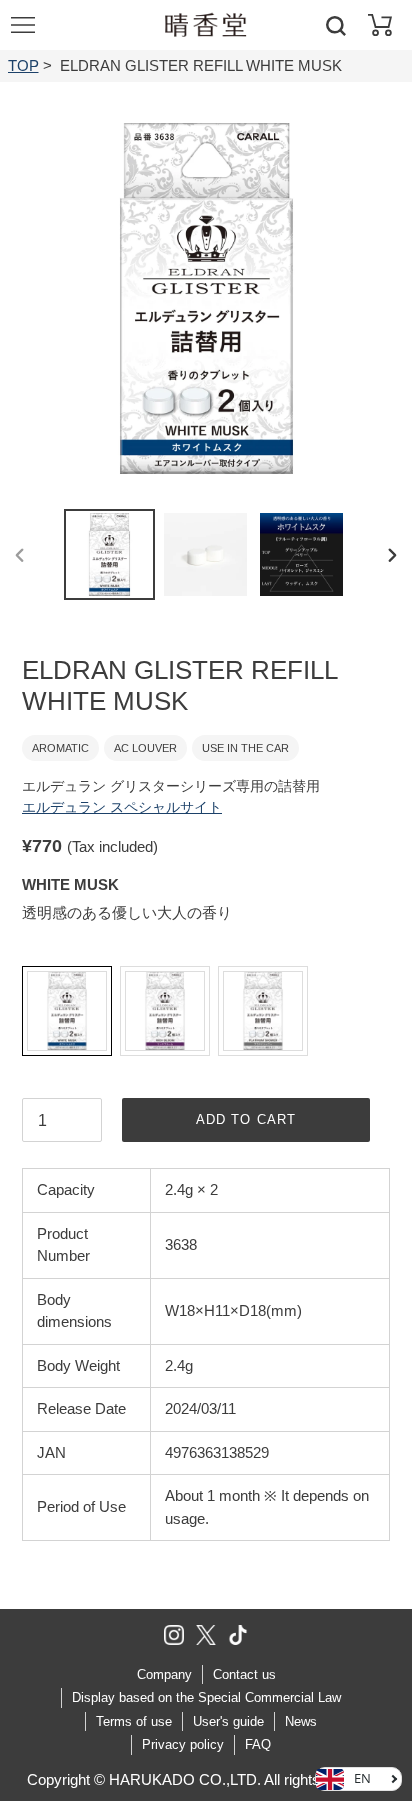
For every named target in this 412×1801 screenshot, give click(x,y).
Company (164, 1674)
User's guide (228, 1721)
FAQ (258, 1744)
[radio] (67, 1011)
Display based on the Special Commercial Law (206, 1697)
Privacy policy (183, 1744)
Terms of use (134, 1721)
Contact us (244, 1674)
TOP (23, 65)
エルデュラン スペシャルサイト (122, 807)
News (301, 1721)
